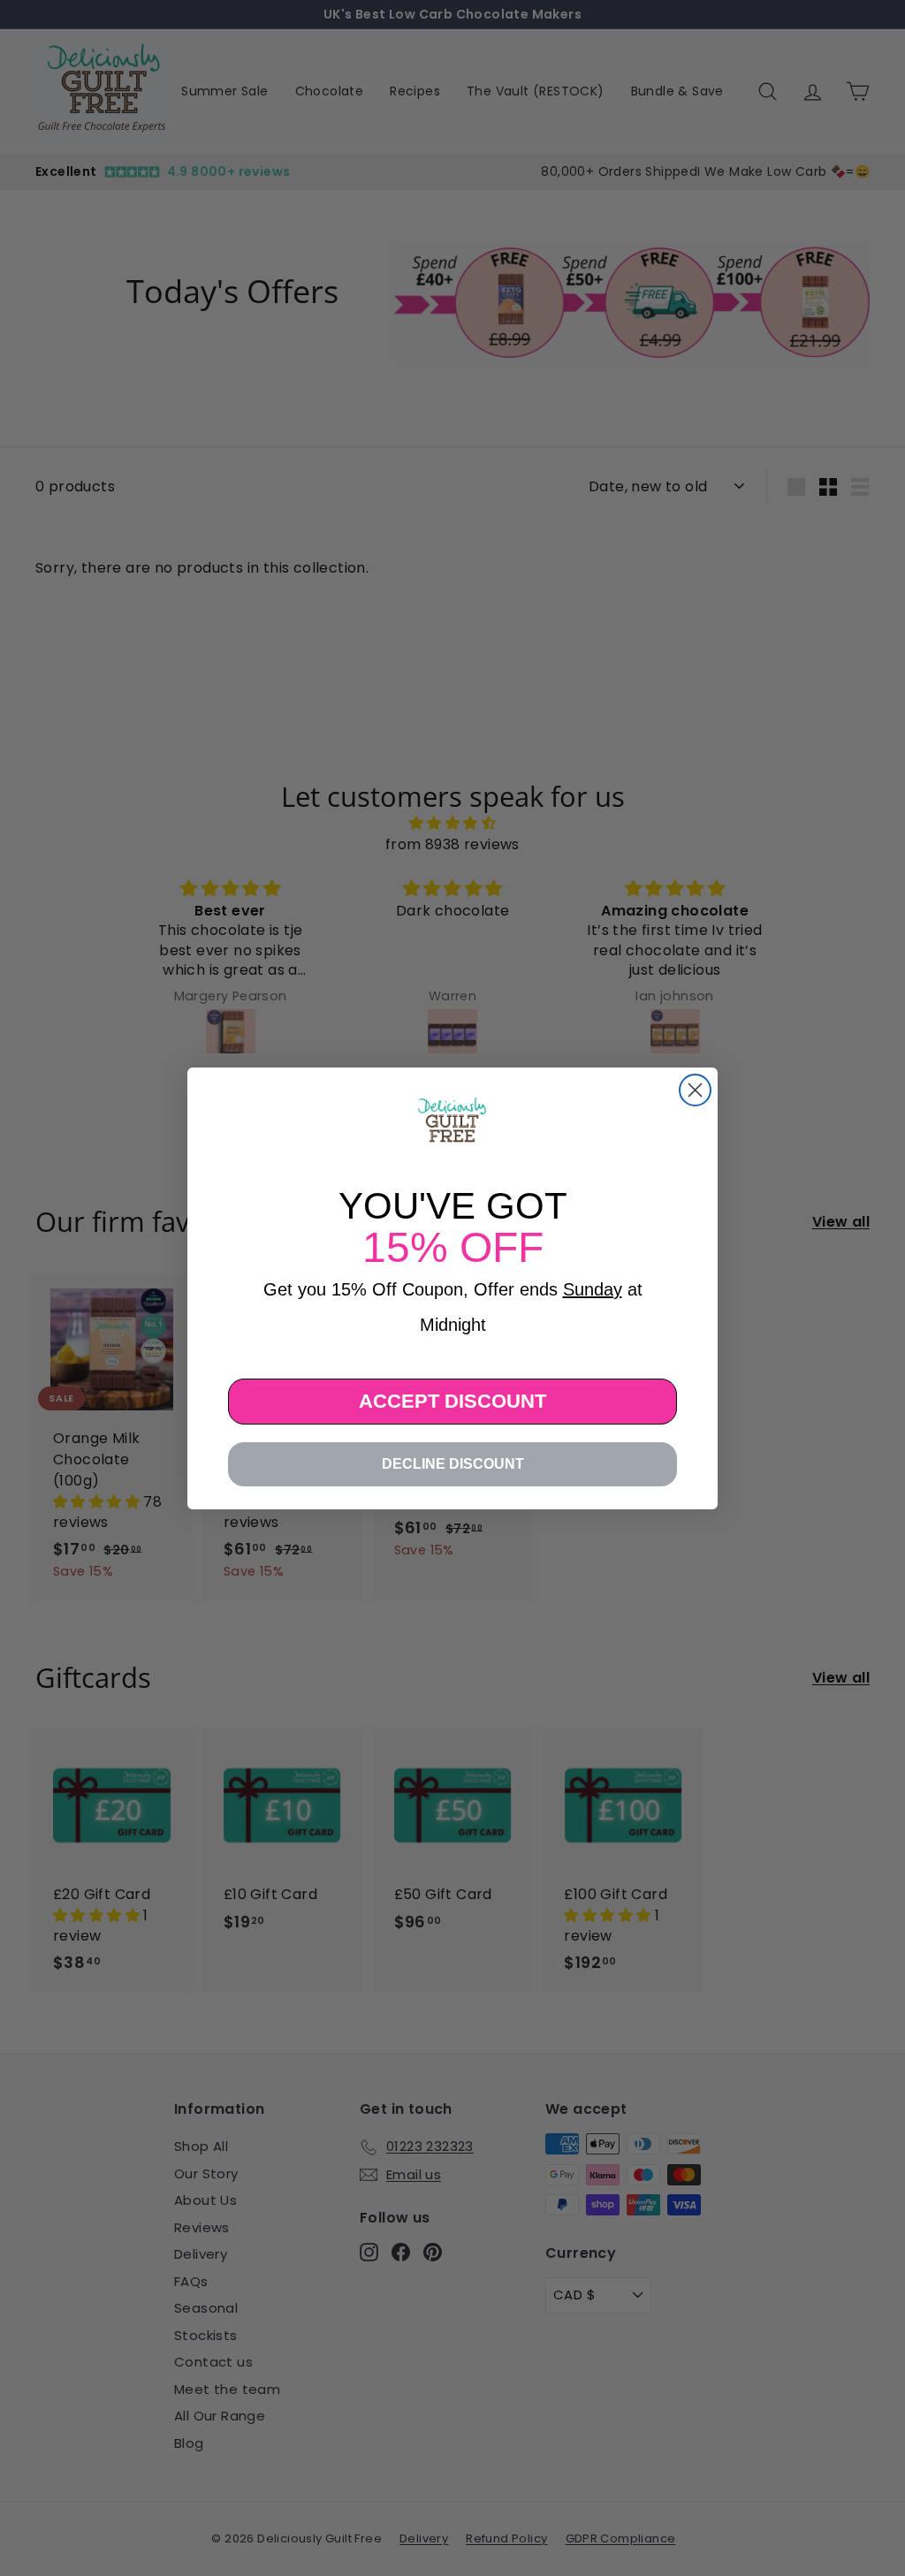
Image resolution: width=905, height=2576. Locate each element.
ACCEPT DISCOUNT (452, 1401)
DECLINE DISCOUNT (453, 1464)
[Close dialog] (695, 1090)
